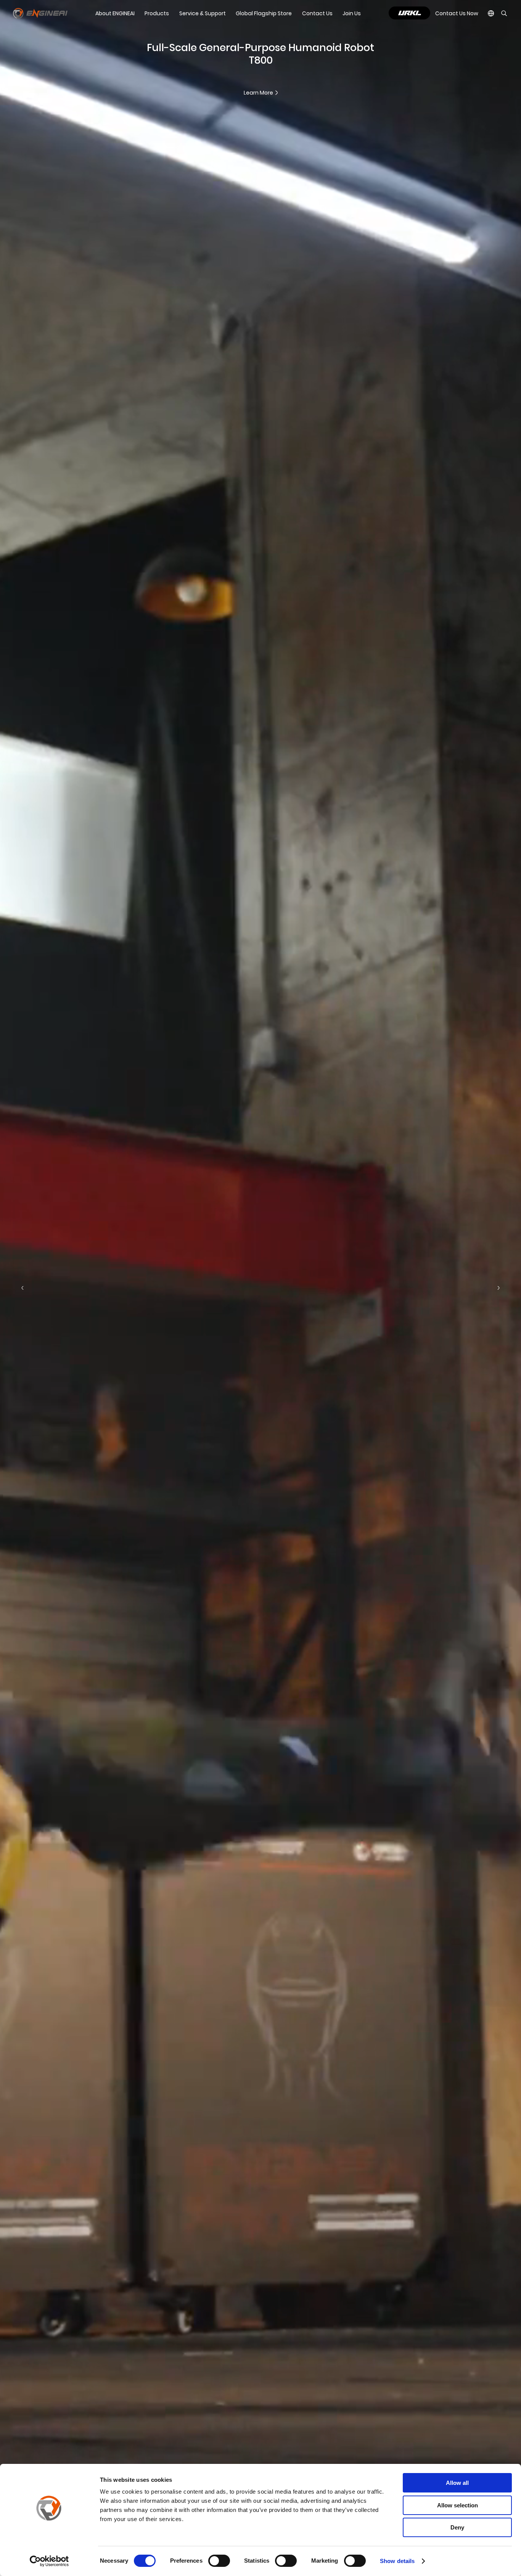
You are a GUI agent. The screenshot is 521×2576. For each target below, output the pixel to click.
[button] (23, 1288)
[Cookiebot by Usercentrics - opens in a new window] (49, 2561)
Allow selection (457, 2505)
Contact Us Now (457, 13)
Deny (457, 2527)
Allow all (457, 2483)
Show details (397, 2561)
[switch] (219, 2561)
